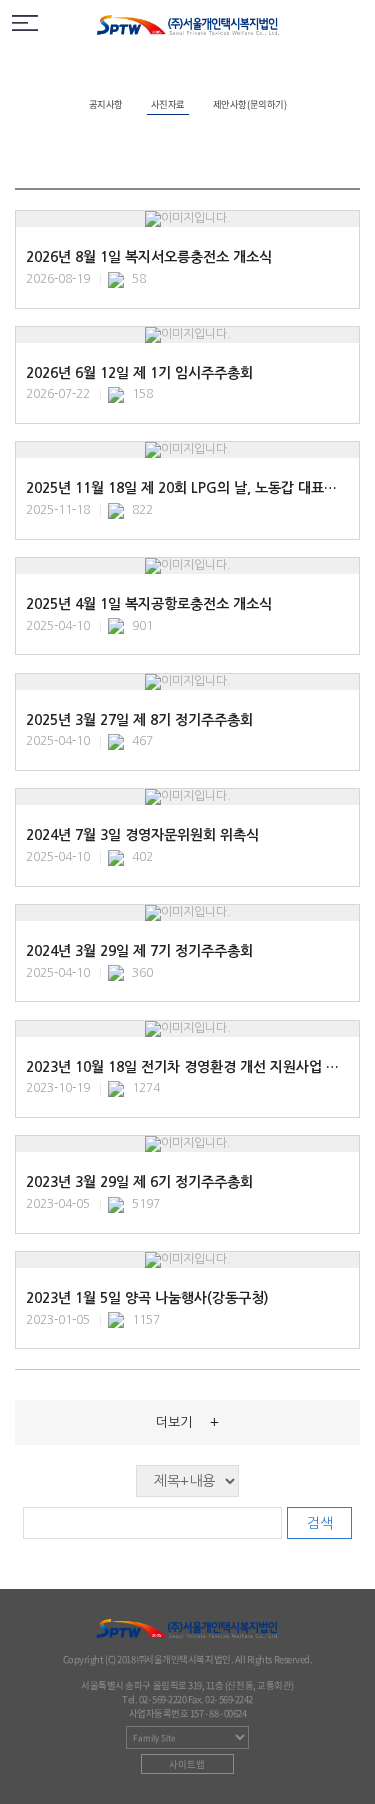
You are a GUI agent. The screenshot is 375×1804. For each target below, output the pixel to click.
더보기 (187, 1422)
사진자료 (168, 104)
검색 (320, 1523)
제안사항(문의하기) (249, 104)
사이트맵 (187, 1764)
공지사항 (106, 104)
